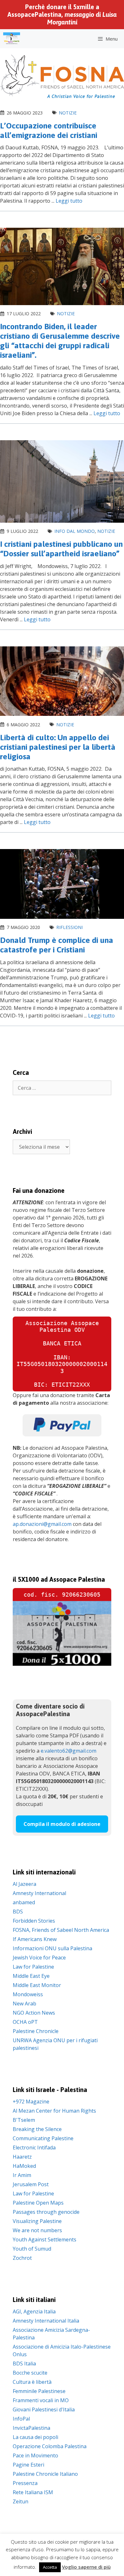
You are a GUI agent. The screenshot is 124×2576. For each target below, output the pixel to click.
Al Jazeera (24, 1884)
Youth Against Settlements (45, 2239)
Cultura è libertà (32, 2382)
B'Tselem (24, 2120)
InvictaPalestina (31, 2428)
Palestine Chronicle (36, 2031)
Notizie (68, 113)
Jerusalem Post (31, 2184)
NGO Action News (34, 2013)
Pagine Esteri (28, 2465)
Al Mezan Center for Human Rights (54, 2111)
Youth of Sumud (32, 2249)
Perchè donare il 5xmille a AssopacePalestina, (62, 14)
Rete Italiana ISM (33, 2492)
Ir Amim (22, 2175)
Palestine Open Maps (38, 2203)
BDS (18, 1912)
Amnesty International (39, 1893)
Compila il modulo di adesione (62, 1824)
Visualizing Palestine (37, 2221)
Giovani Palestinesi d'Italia (44, 2409)
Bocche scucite (30, 2373)
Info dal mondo (75, 531)
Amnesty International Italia (46, 2321)
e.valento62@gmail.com (69, 1751)
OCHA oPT (25, 2022)
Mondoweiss (28, 1994)
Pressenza (25, 2483)
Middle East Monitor (37, 1985)
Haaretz (22, 2157)
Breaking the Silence (37, 2129)
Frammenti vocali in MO (41, 2400)
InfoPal (21, 2419)
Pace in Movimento (35, 2455)
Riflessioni (69, 927)
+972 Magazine (31, 2102)
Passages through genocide (46, 2212)
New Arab (24, 2004)
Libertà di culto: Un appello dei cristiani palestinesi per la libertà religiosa (58, 747)
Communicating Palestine (43, 2138)
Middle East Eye (31, 1976)
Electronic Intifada (34, 2148)
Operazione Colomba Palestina (50, 2446)
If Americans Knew (35, 1939)
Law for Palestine (33, 1967)
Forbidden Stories (34, 1921)
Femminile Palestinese (39, 2391)
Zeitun (21, 2501)
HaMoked (24, 2166)
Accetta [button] (50, 2567)
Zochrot (22, 2258)
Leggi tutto (69, 201)
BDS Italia (24, 2364)
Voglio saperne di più (86, 2567)
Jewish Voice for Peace (39, 1958)
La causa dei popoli (35, 2437)
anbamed (24, 1902)
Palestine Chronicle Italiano (45, 2474)
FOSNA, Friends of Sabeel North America (61, 1930)
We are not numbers (37, 2230)
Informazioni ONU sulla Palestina (52, 1948)
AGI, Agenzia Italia (34, 2311)
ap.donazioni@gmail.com (42, 1524)
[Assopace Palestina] (12, 39)
